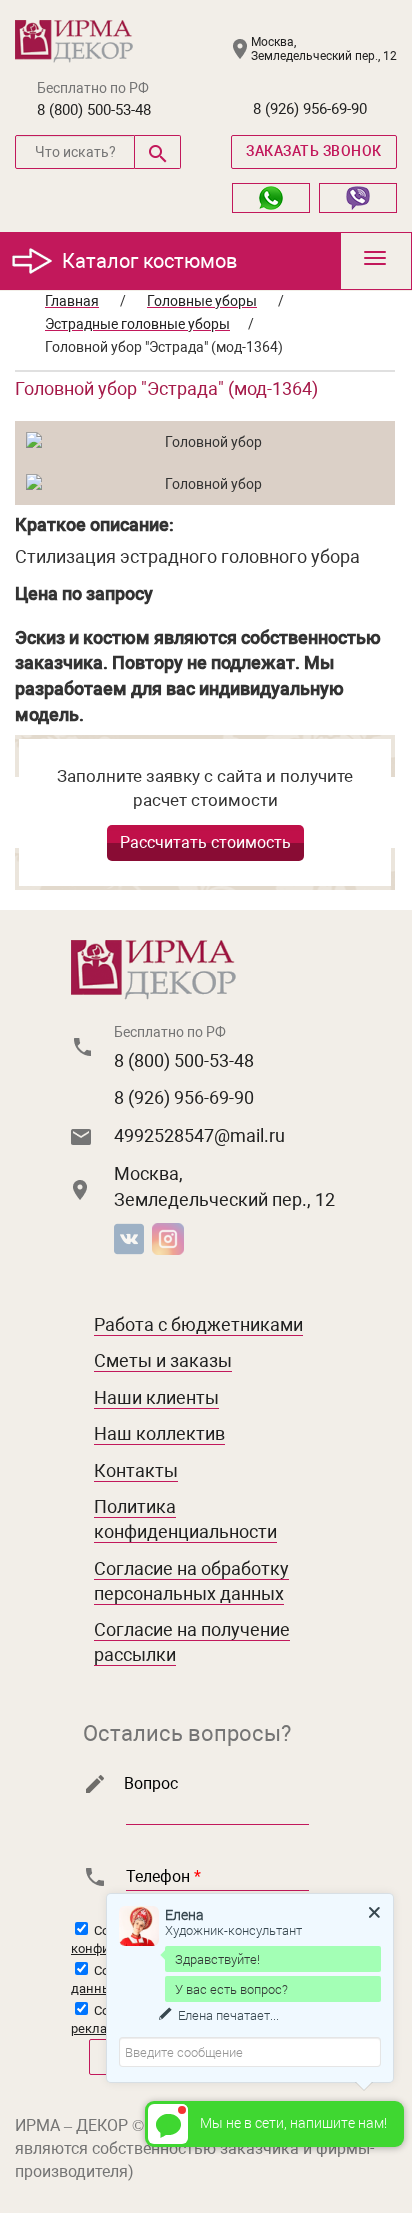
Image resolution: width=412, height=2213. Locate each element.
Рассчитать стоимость (205, 842)
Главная (72, 301)
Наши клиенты (156, 1397)
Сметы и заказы (163, 1360)
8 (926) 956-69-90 (310, 109)
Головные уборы (202, 301)
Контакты (136, 1470)
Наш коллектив (159, 1433)
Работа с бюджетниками (198, 1324)
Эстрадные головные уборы (137, 324)
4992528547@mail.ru (199, 1135)
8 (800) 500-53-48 (94, 110)
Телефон (163, 1876)
